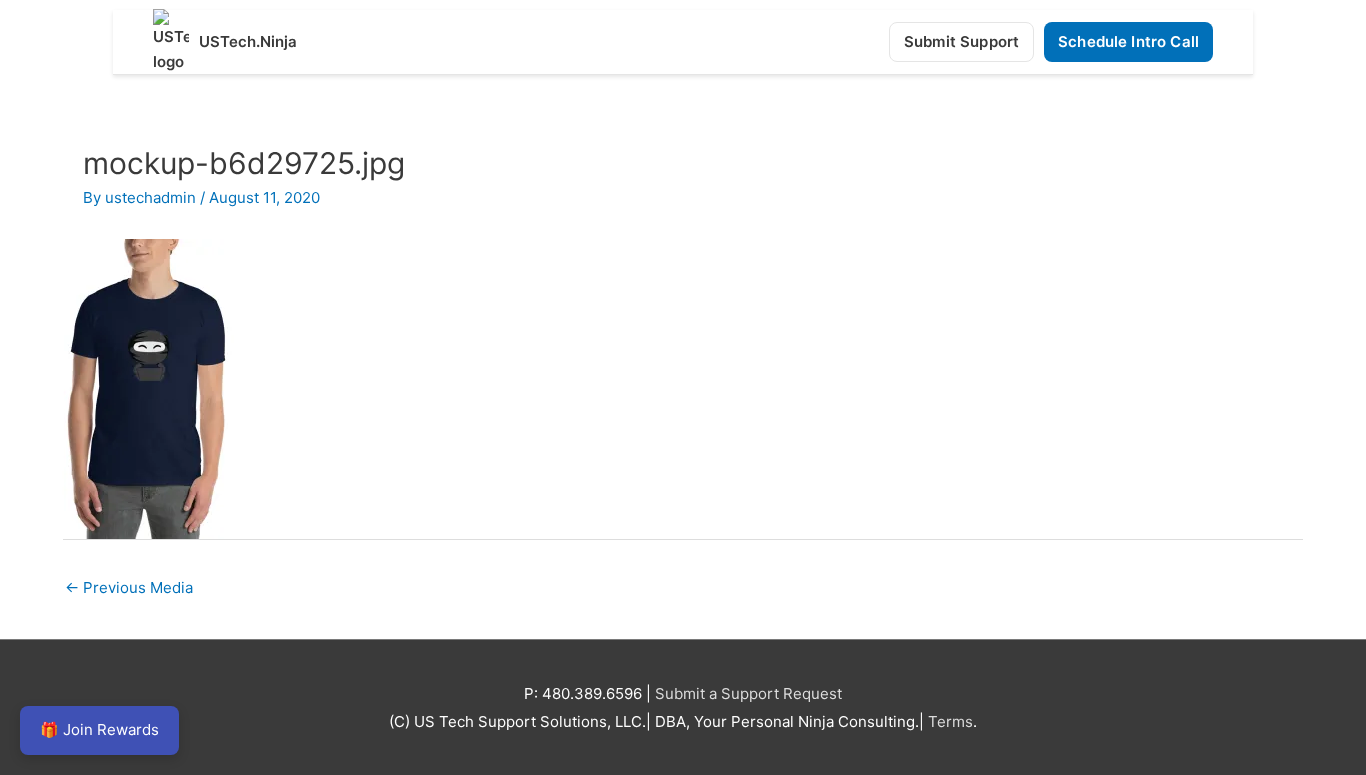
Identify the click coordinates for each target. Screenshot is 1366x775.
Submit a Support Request (748, 693)
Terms (950, 721)
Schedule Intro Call (1128, 41)
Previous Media (129, 587)
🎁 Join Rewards (99, 729)
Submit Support (961, 41)
